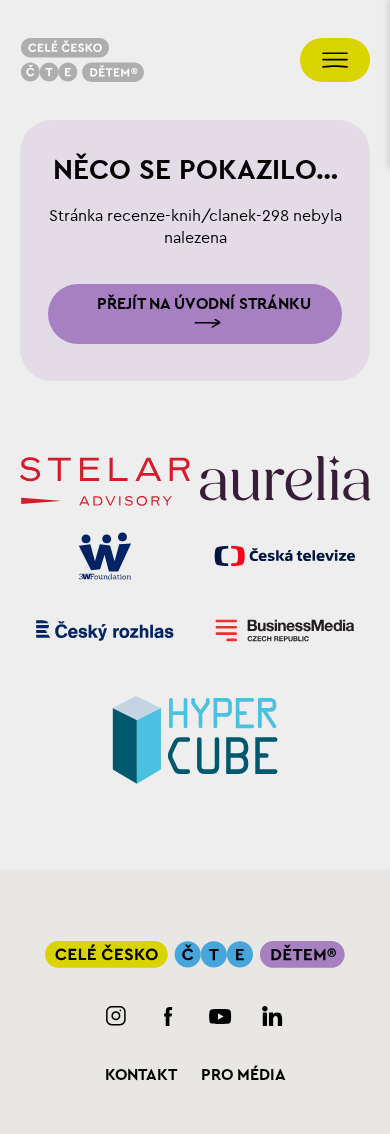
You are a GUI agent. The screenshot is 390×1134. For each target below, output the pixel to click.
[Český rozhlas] (105, 630)
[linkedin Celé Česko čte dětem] (272, 1016)
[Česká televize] (285, 556)
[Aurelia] (285, 481)
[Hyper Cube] (195, 737)
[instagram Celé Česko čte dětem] (116, 1016)
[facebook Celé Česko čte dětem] (168, 1016)
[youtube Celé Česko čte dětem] (220, 1016)
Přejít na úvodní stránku (204, 304)
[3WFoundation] (105, 556)
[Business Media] (285, 630)
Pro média (243, 1075)
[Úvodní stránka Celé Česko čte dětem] (82, 60)
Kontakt (141, 1075)
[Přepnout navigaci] (335, 60)
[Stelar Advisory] (105, 481)
